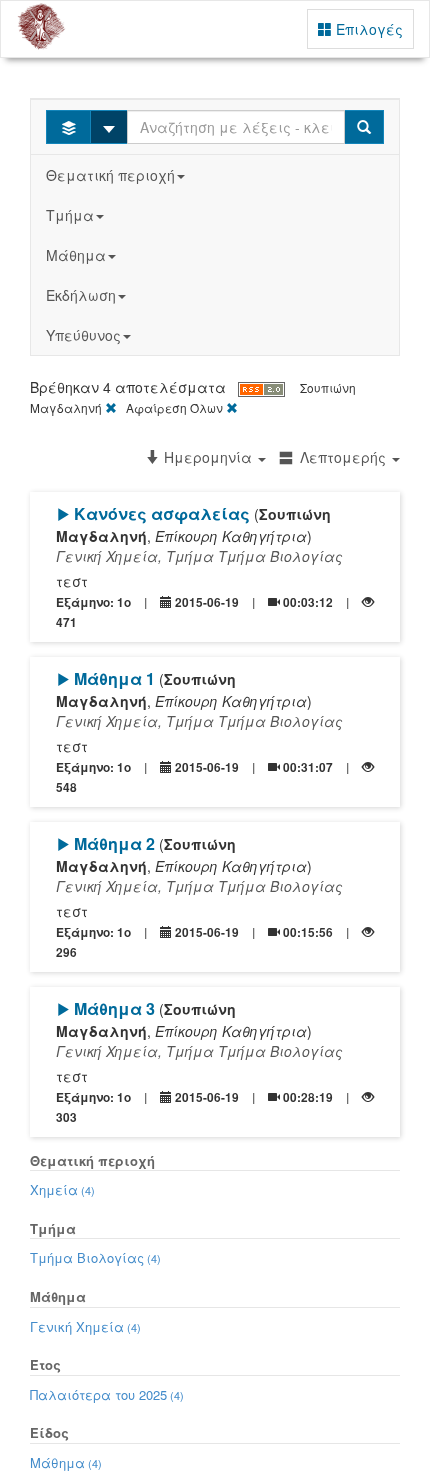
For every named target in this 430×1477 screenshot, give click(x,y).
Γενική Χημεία (85, 1326)
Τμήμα (70, 215)
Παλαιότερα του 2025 (107, 1394)
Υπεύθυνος (83, 335)
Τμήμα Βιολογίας (95, 1257)
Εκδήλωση (81, 295)
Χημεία (62, 1189)
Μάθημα (76, 255)
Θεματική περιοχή (110, 175)
